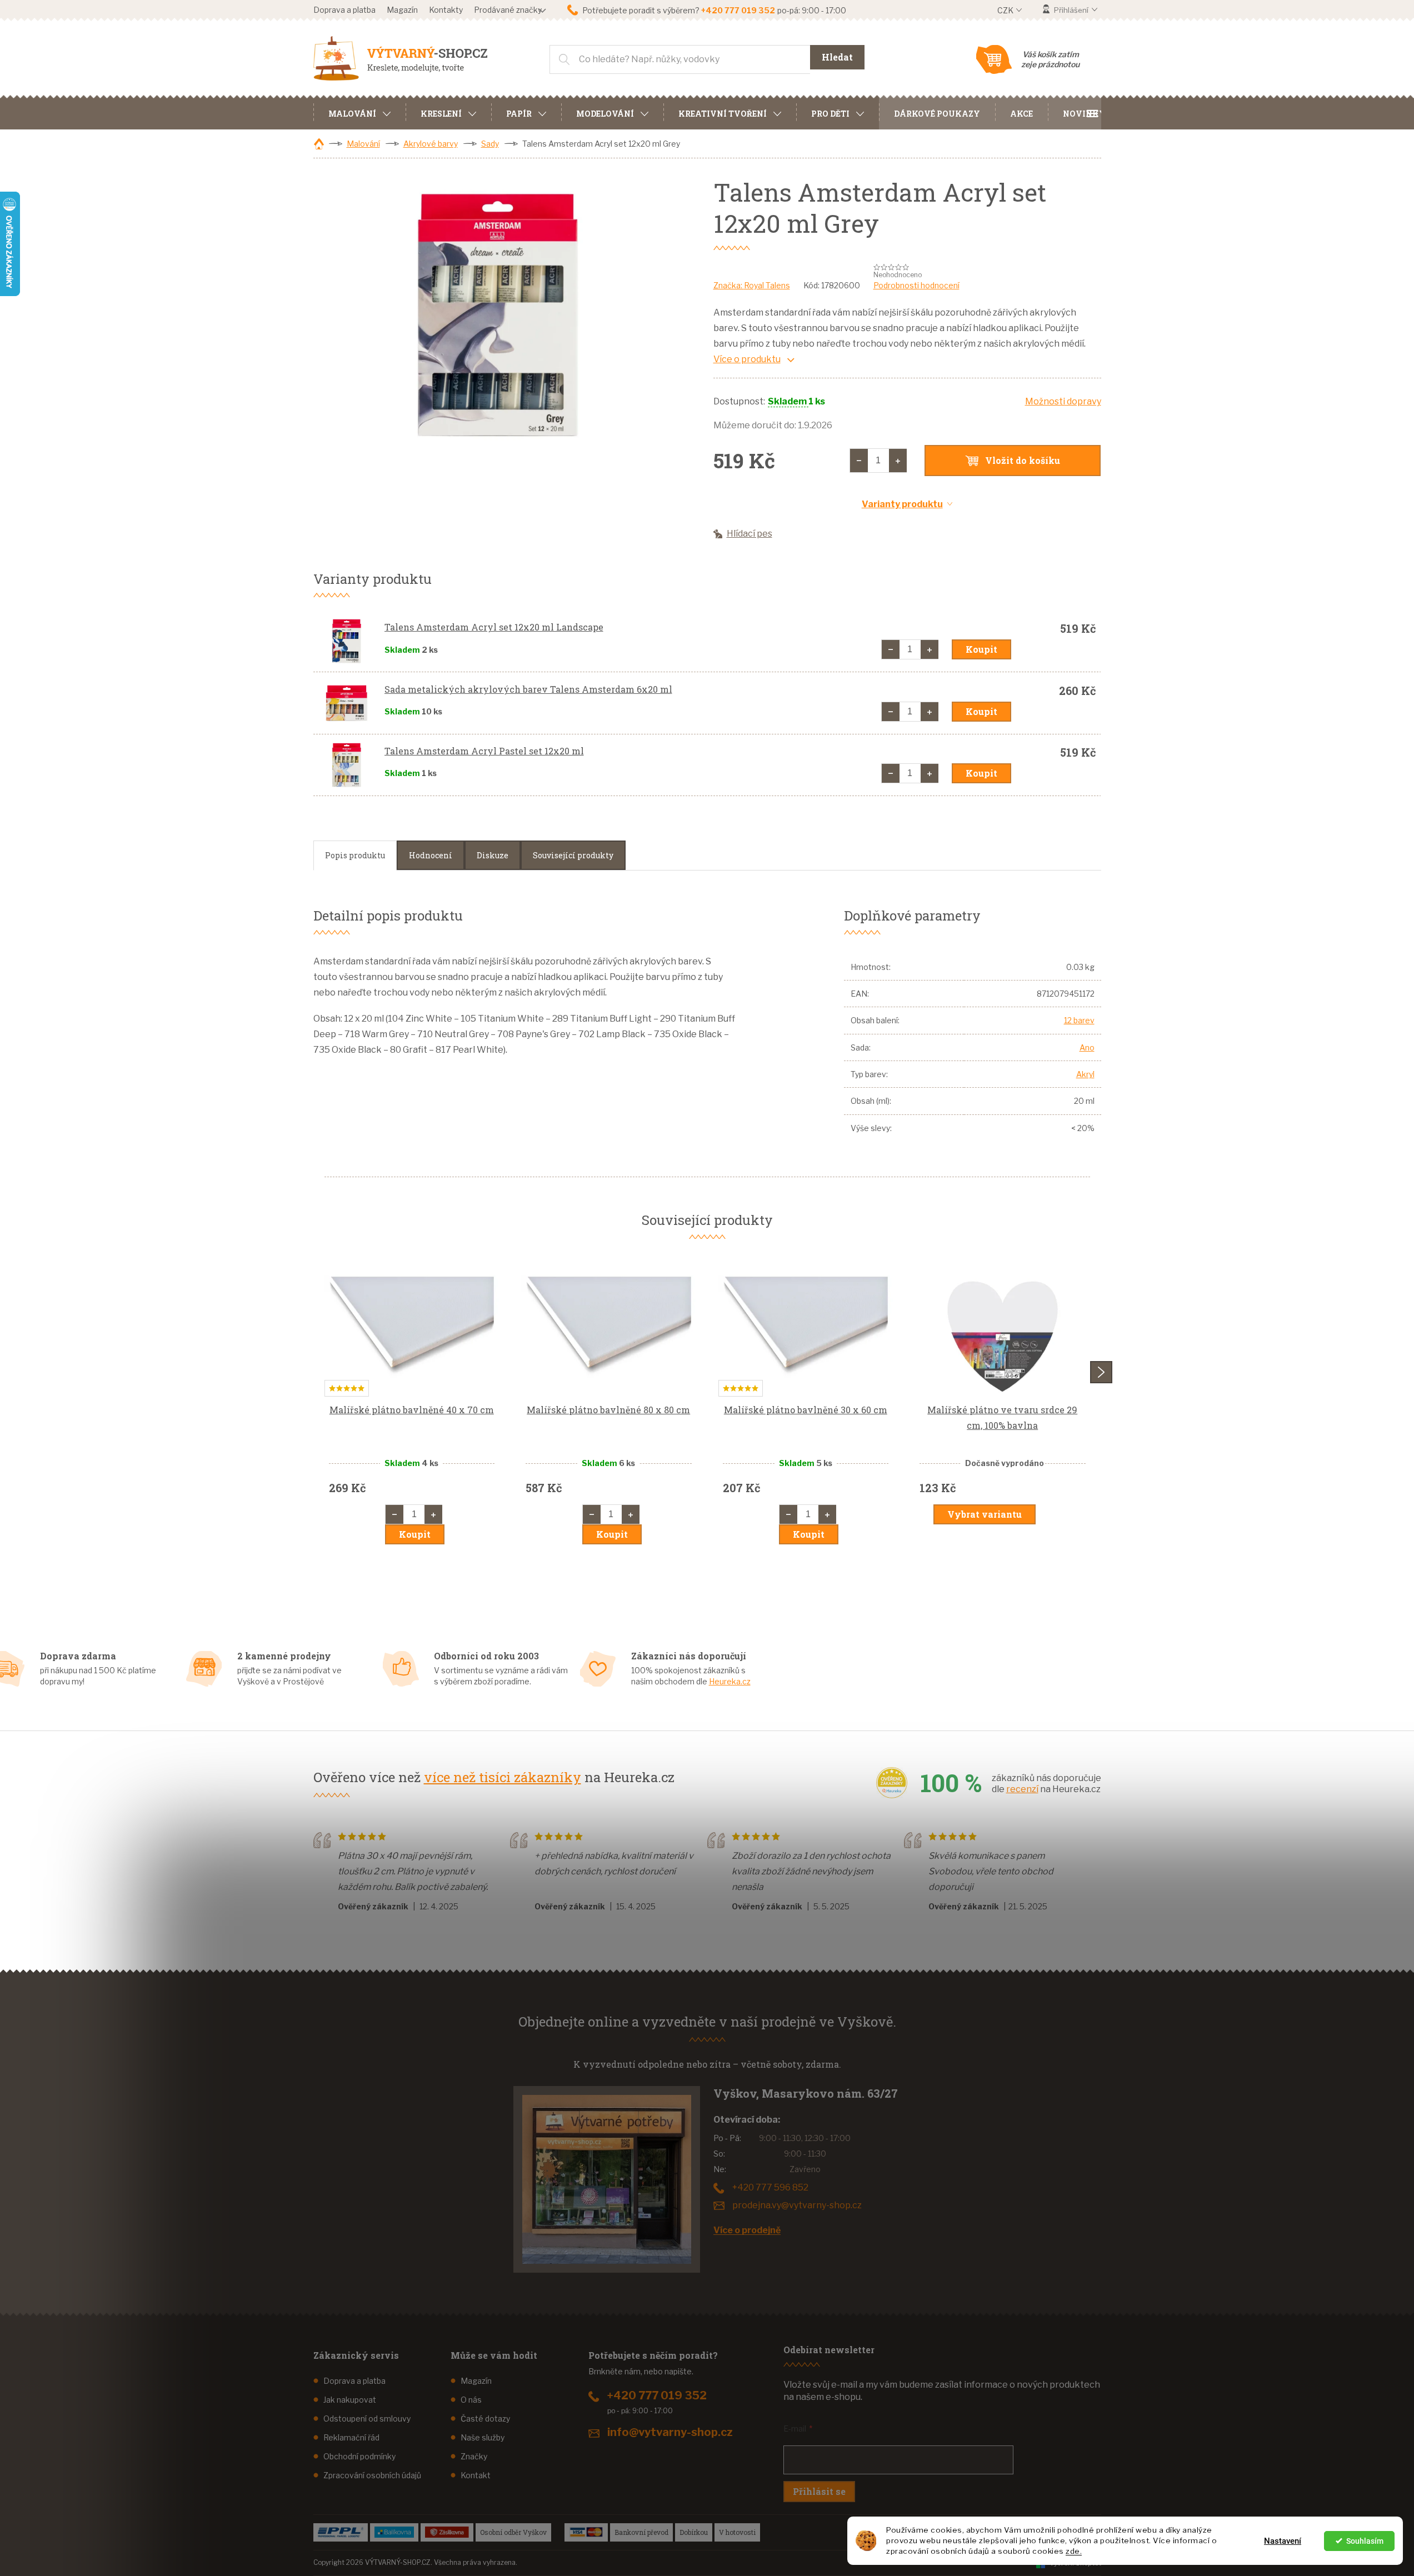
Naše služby (483, 2437)
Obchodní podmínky (359, 2456)
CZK (1006, 10)
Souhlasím (1365, 2541)
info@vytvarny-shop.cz (670, 2432)
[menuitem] (359, 112)
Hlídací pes (750, 534)
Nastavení (1283, 2541)
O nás (471, 2400)
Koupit (981, 649)
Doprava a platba (344, 10)
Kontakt (476, 2475)
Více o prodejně (747, 2230)
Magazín (402, 10)
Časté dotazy (485, 2419)
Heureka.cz (730, 1681)
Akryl (1085, 1074)
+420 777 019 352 (657, 2395)
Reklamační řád (351, 2437)
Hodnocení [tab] (431, 855)
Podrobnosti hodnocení (916, 285)
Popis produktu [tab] (355, 855)
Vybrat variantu (985, 1514)
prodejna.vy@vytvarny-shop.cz (797, 2205)
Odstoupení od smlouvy (367, 2419)
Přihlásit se (819, 2491)
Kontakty (446, 10)
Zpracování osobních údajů (372, 2475)
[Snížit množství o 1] (859, 461)
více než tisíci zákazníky (503, 1777)
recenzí (1022, 1789)
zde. (1074, 2551)
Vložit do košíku (1023, 460)
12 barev (1079, 1020)
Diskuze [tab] (493, 855)
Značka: (752, 285)
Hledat (837, 57)
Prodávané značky (508, 10)
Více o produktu (747, 359)
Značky (474, 2456)
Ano (1087, 1047)
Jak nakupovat (350, 2400)
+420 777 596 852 (770, 2187)
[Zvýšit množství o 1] (898, 461)
